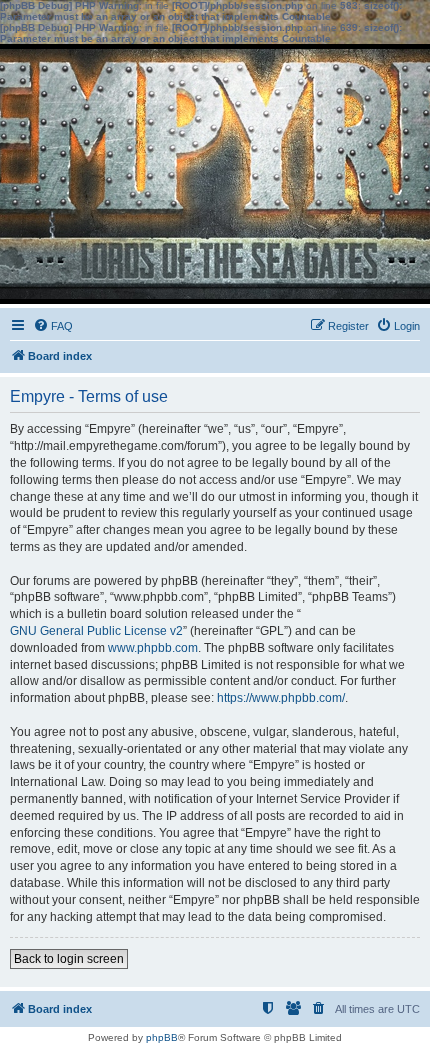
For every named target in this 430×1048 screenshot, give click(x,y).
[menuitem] (53, 326)
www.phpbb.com (153, 648)
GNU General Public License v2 (96, 631)
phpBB (162, 1037)
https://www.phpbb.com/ (281, 698)
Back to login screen (69, 959)
